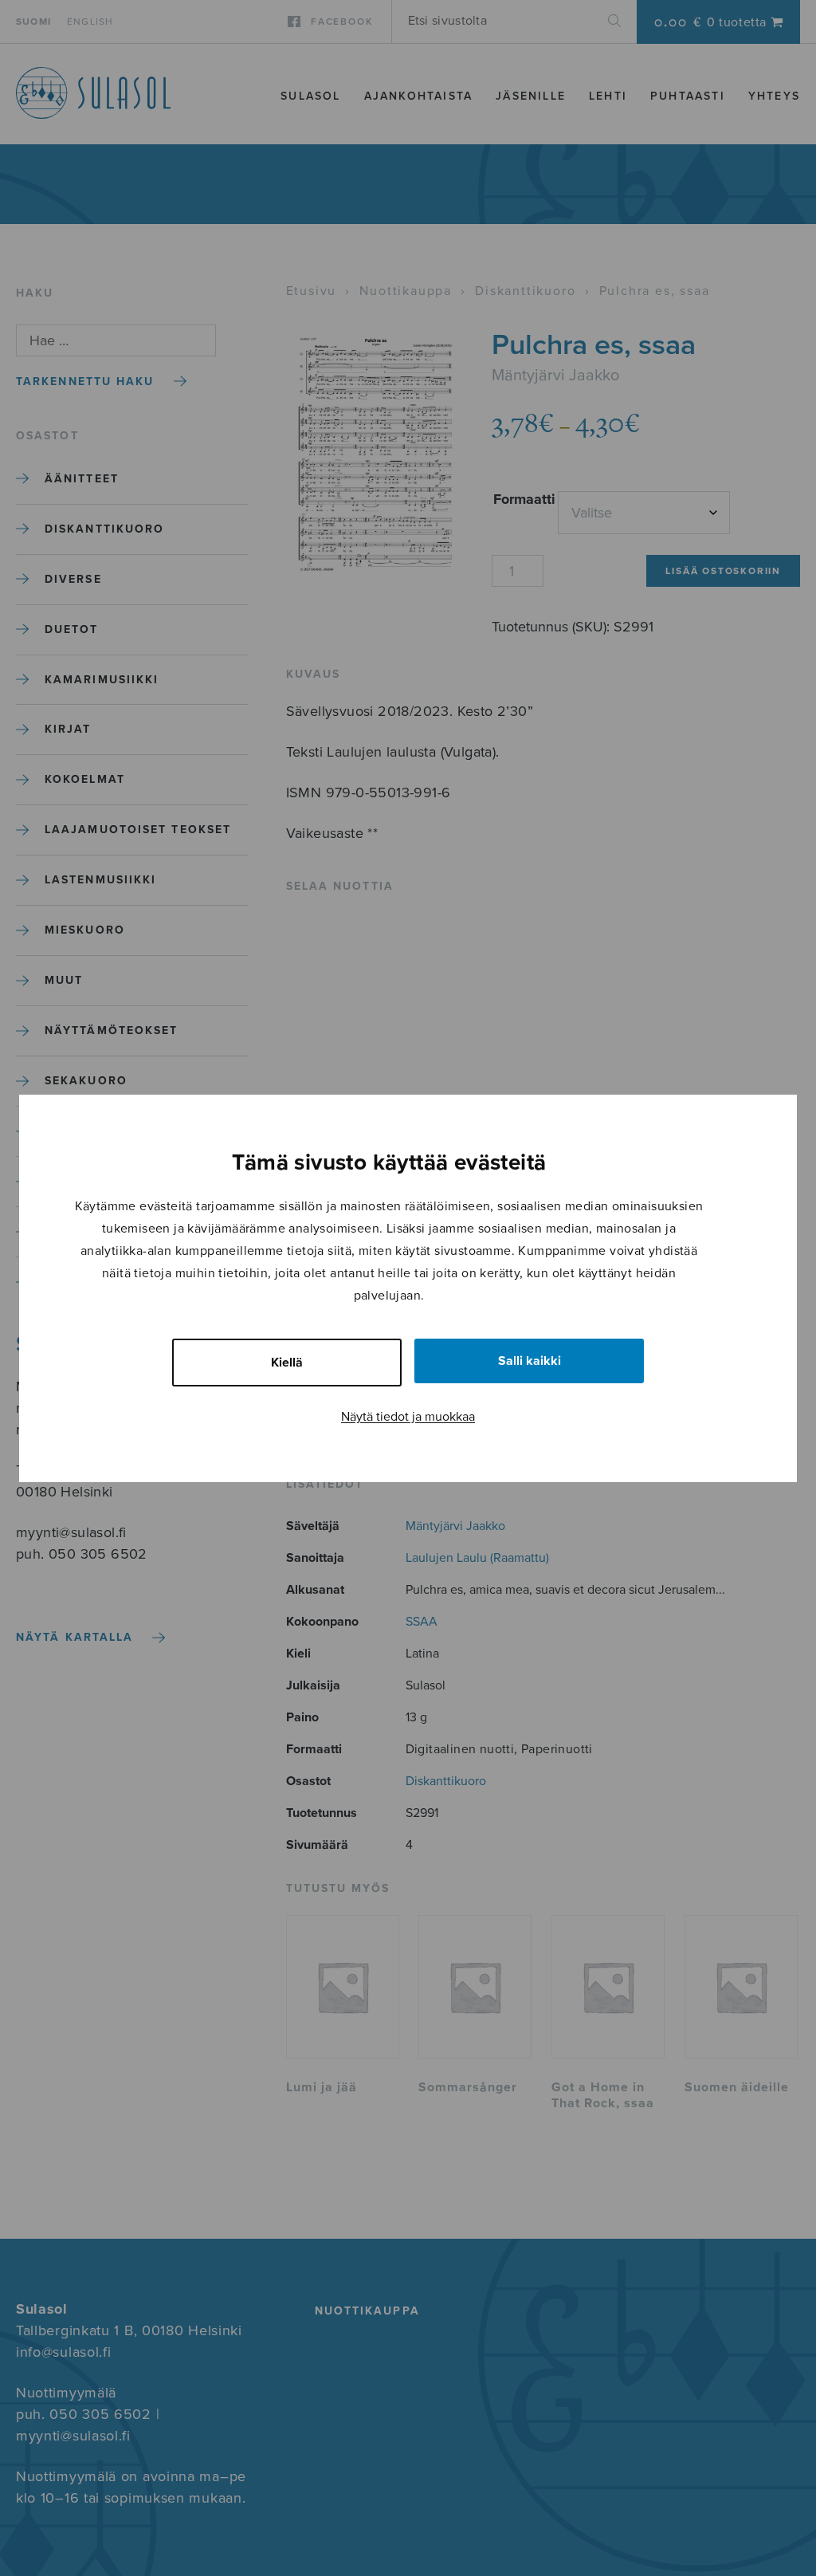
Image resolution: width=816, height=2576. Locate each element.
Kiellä (287, 1363)
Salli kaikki (530, 1361)
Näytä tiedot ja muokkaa (408, 1417)
